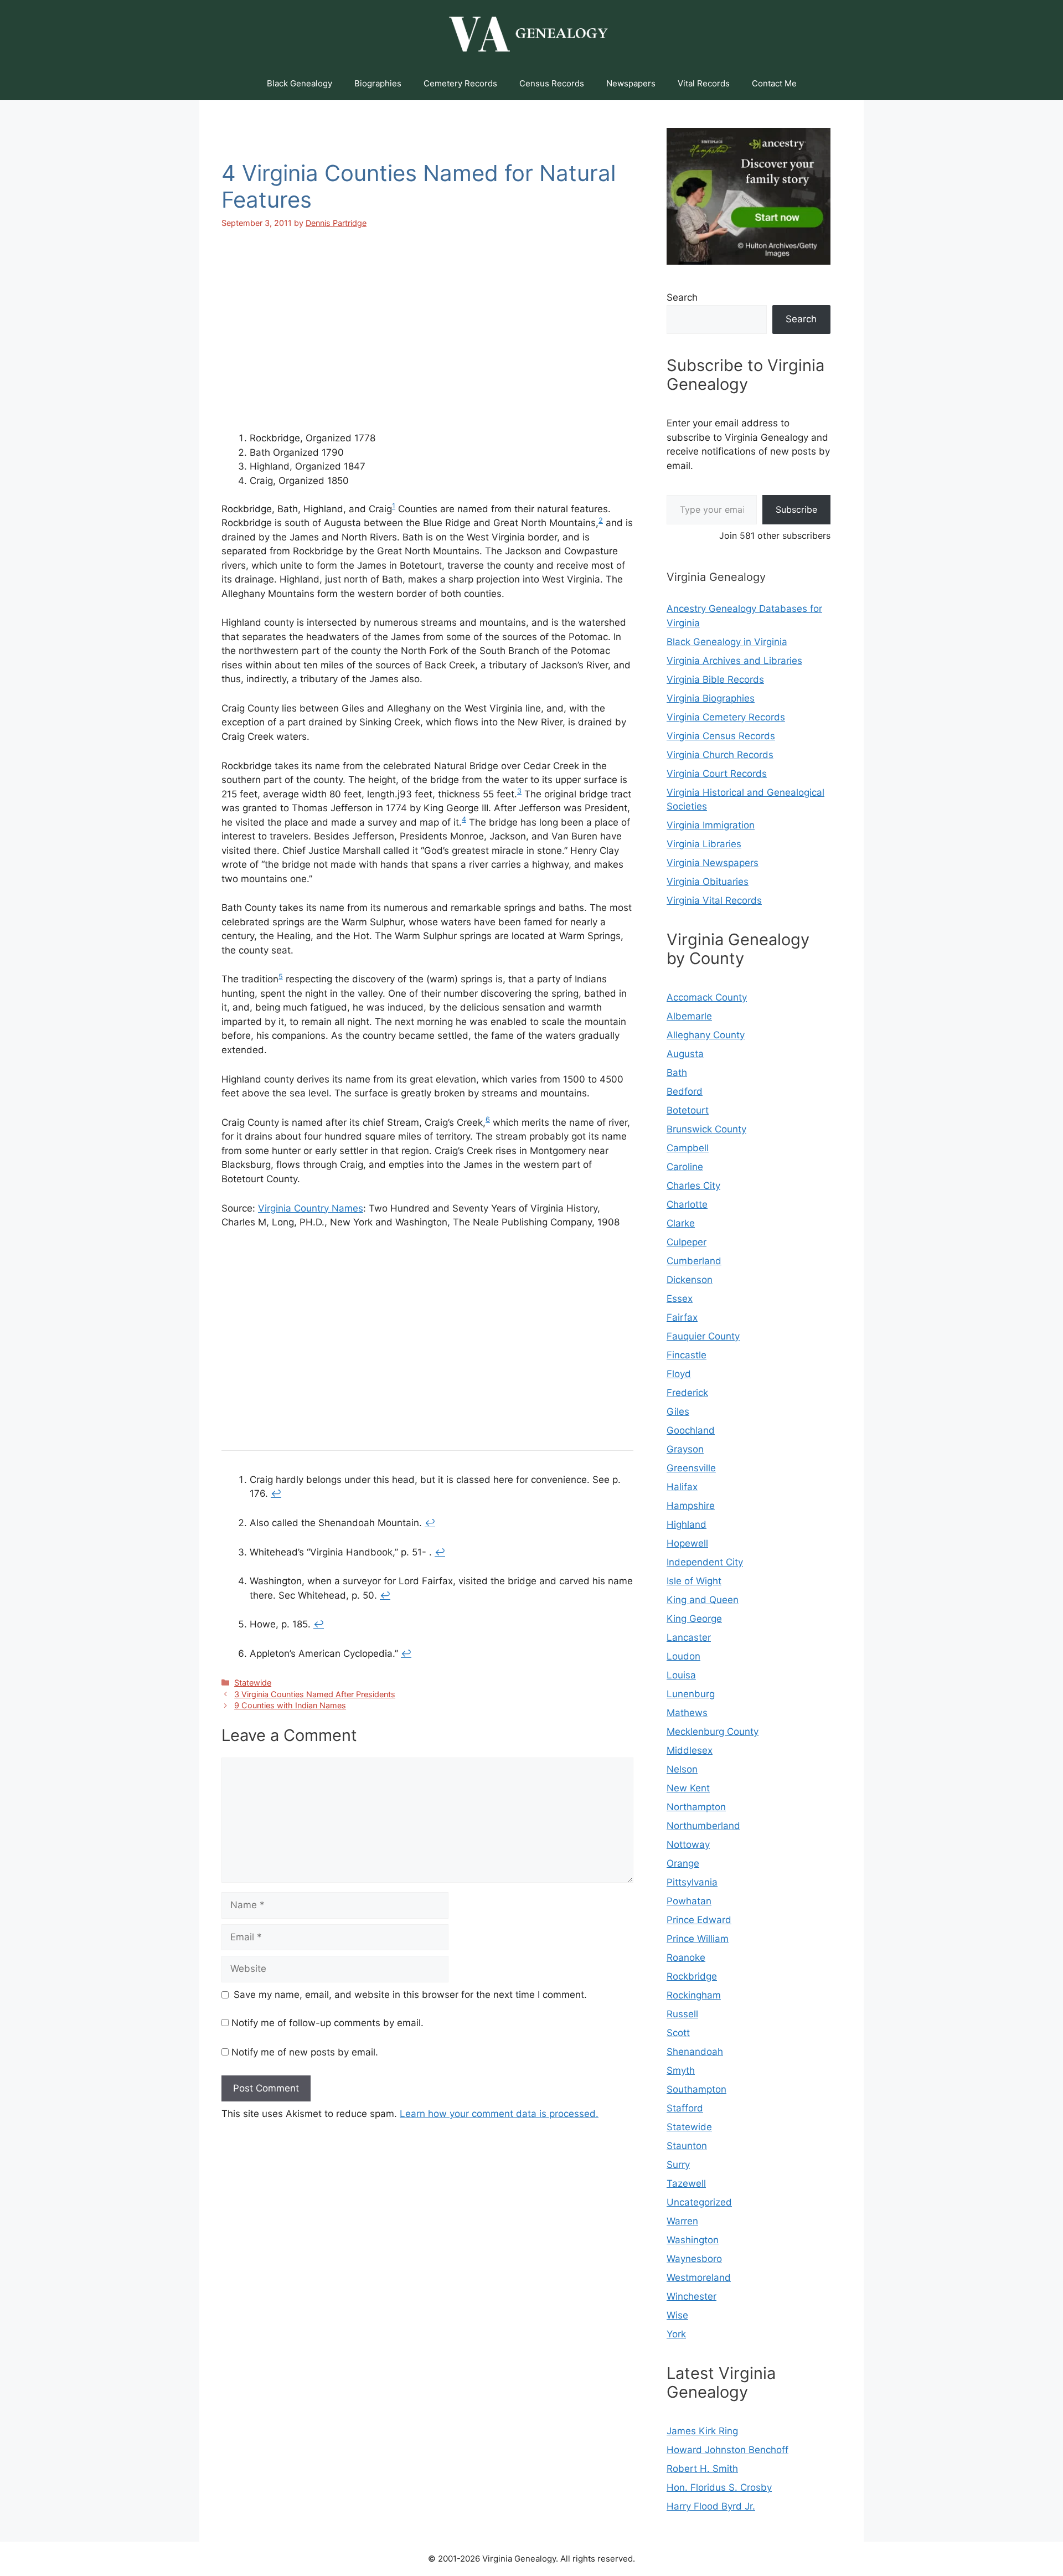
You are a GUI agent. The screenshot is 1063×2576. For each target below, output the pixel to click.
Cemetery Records (460, 83)
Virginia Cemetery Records (726, 717)
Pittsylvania (692, 1882)
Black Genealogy (300, 83)
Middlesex (690, 1750)
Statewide (253, 1683)
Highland (687, 1524)
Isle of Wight (694, 1581)
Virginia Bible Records (715, 679)
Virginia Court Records (717, 774)
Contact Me (774, 83)
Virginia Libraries (704, 844)
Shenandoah (695, 2052)
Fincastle (687, 1355)
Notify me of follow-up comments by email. (327, 2023)
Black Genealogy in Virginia (727, 642)
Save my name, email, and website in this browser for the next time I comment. (410, 1995)
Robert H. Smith (702, 2469)
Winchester (692, 2296)
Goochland (691, 1430)
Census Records (552, 83)
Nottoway (688, 1845)
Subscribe (796, 509)
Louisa (681, 1675)
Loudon (683, 1656)
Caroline (685, 1167)
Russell (682, 2014)
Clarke (681, 1223)
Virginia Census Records (721, 736)
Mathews (687, 1713)
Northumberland (703, 1826)
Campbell (688, 1148)
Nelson (682, 1769)
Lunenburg (691, 1694)
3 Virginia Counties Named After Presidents (315, 1694)
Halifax (682, 1487)
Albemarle (689, 1016)
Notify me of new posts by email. (305, 2052)
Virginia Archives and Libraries (734, 661)
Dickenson (690, 1280)
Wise (677, 2315)
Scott (678, 2033)
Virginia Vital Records (714, 900)
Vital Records (704, 83)
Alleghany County (706, 1035)
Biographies (378, 83)
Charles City (693, 1186)
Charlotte (687, 1204)
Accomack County (707, 997)
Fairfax (682, 1317)
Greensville (691, 1468)
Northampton (696, 1807)
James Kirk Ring (702, 2431)
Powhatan (689, 1901)
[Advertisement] (427, 340)
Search (682, 297)
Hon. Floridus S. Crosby (719, 2487)
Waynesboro (694, 2259)
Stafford (685, 2108)
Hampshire (691, 1506)
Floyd (679, 1374)
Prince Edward (699, 1920)
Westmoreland (699, 2278)
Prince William (698, 1939)
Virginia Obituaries (708, 882)
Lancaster (689, 1637)
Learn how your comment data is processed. (499, 2114)
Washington (693, 2240)
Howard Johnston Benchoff (727, 2450)
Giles (678, 1411)
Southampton (696, 2089)
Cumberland (694, 1261)
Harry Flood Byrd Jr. (711, 2506)
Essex (680, 1299)
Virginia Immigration (711, 825)
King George (694, 1619)
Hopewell (687, 1543)
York (676, 2334)
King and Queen (703, 1600)
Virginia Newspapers (713, 863)
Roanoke (686, 1957)
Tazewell (686, 2183)
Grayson (685, 1449)
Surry (678, 2165)
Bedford (685, 1091)
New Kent (688, 1788)
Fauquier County (703, 1336)
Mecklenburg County (713, 1732)
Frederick (687, 1393)
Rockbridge (692, 1976)
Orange (683, 1863)
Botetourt (688, 1110)
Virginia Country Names (311, 1208)
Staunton (687, 2146)
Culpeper (687, 1242)
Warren (682, 2221)
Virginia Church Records (720, 755)
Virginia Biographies (711, 698)
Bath (677, 1073)
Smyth (681, 2070)
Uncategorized (699, 2202)
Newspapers (631, 83)
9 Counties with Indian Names (290, 1705)
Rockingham (694, 1995)
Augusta (685, 1054)
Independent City (705, 1562)
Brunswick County (706, 1129)
